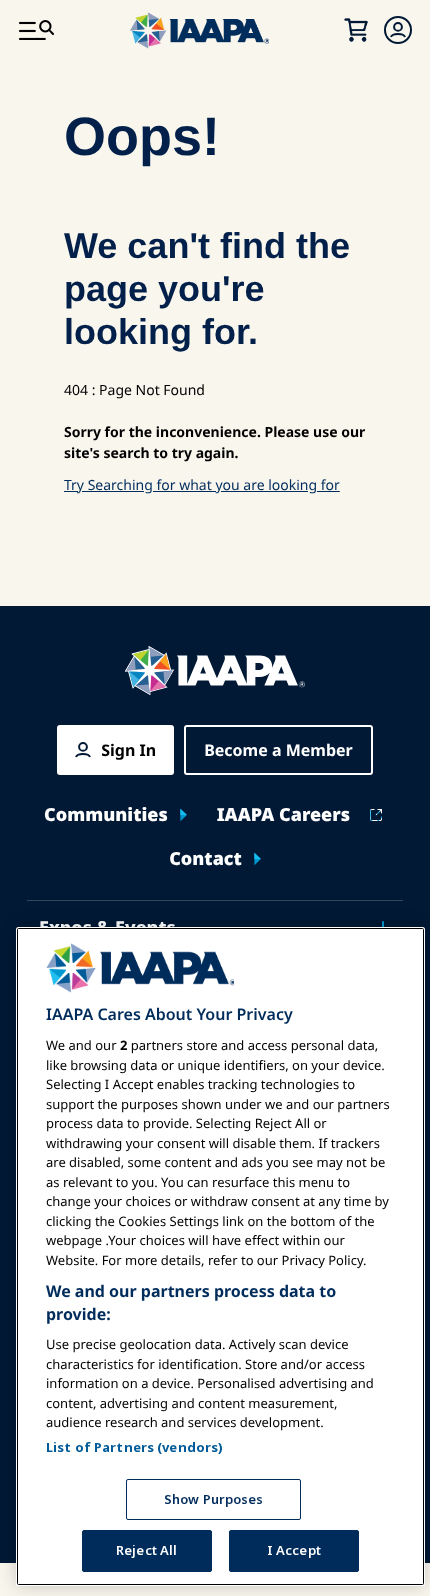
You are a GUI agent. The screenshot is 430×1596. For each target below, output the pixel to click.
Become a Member (278, 750)
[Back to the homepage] (215, 670)
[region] (220, 1256)
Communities (106, 815)
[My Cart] (356, 30)
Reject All (146, 1550)
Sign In (128, 750)
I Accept (294, 1550)
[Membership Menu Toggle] (398, 30)
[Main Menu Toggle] (36, 30)
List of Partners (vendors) (134, 1447)
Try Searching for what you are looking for (202, 485)
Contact (205, 859)
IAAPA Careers (283, 815)
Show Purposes (214, 1499)
